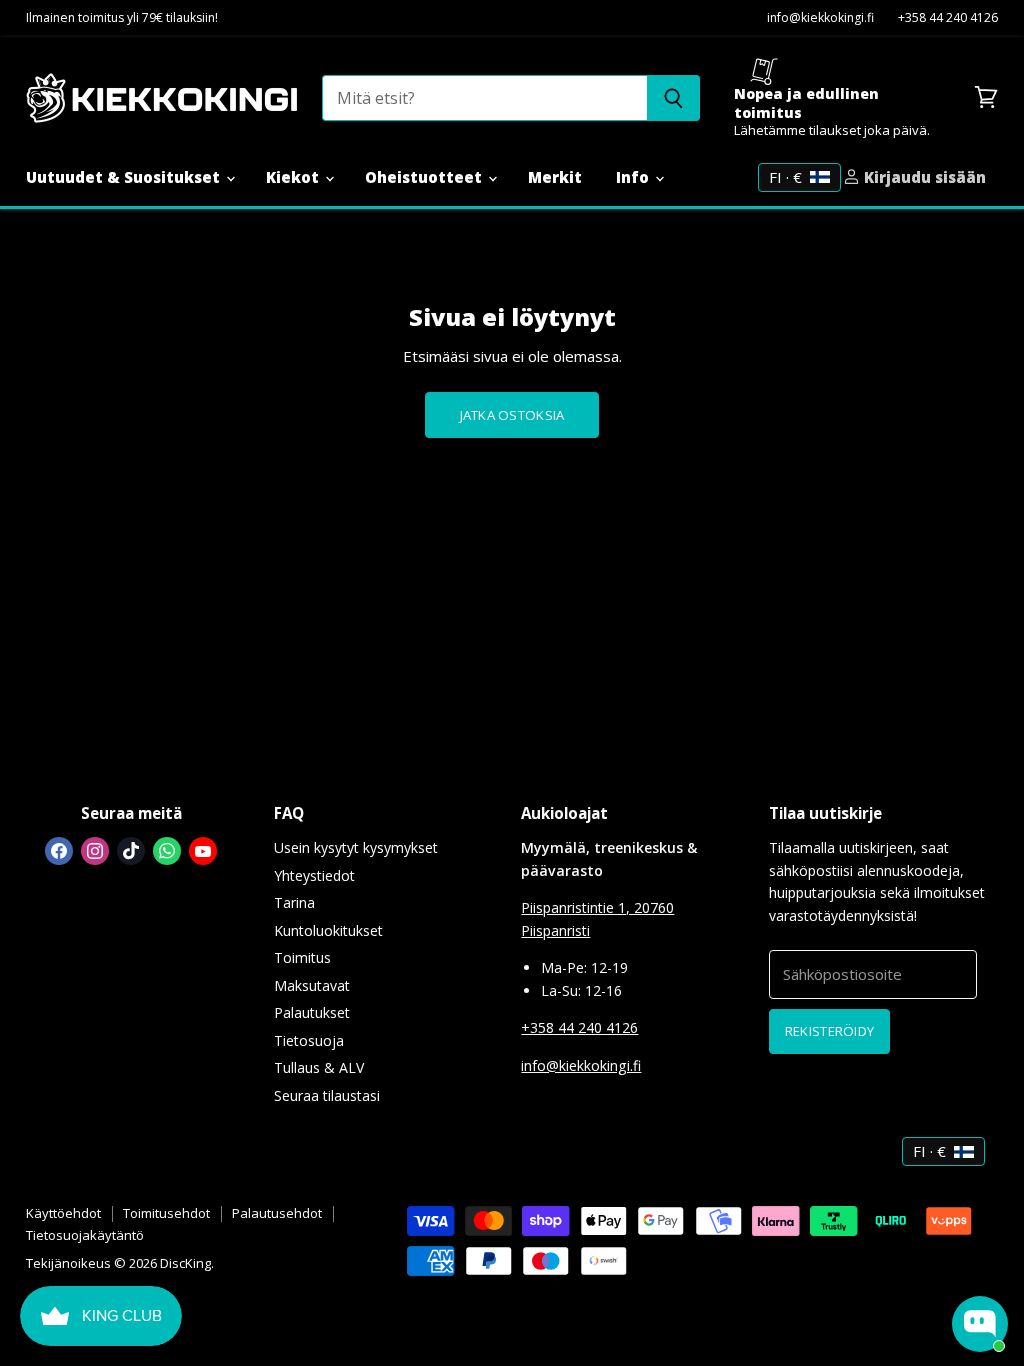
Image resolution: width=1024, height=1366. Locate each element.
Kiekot (294, 177)
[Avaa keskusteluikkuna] (980, 1324)
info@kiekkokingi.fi (820, 18)
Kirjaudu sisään (923, 177)
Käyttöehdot (63, 1213)
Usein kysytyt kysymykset (356, 847)
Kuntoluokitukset (328, 930)
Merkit (555, 177)
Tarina (294, 902)
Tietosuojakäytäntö (85, 1235)
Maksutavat (312, 985)
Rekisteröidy (829, 1031)
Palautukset (312, 1012)
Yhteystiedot (314, 875)
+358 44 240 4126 (948, 18)
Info (634, 177)
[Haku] (673, 98)
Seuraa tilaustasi (327, 1095)
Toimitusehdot (166, 1213)
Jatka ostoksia (512, 415)
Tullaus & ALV (319, 1067)
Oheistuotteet (425, 177)
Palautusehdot (277, 1213)
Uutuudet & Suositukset (125, 177)
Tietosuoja (309, 1040)
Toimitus (302, 957)
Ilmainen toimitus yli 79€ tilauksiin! (122, 18)
